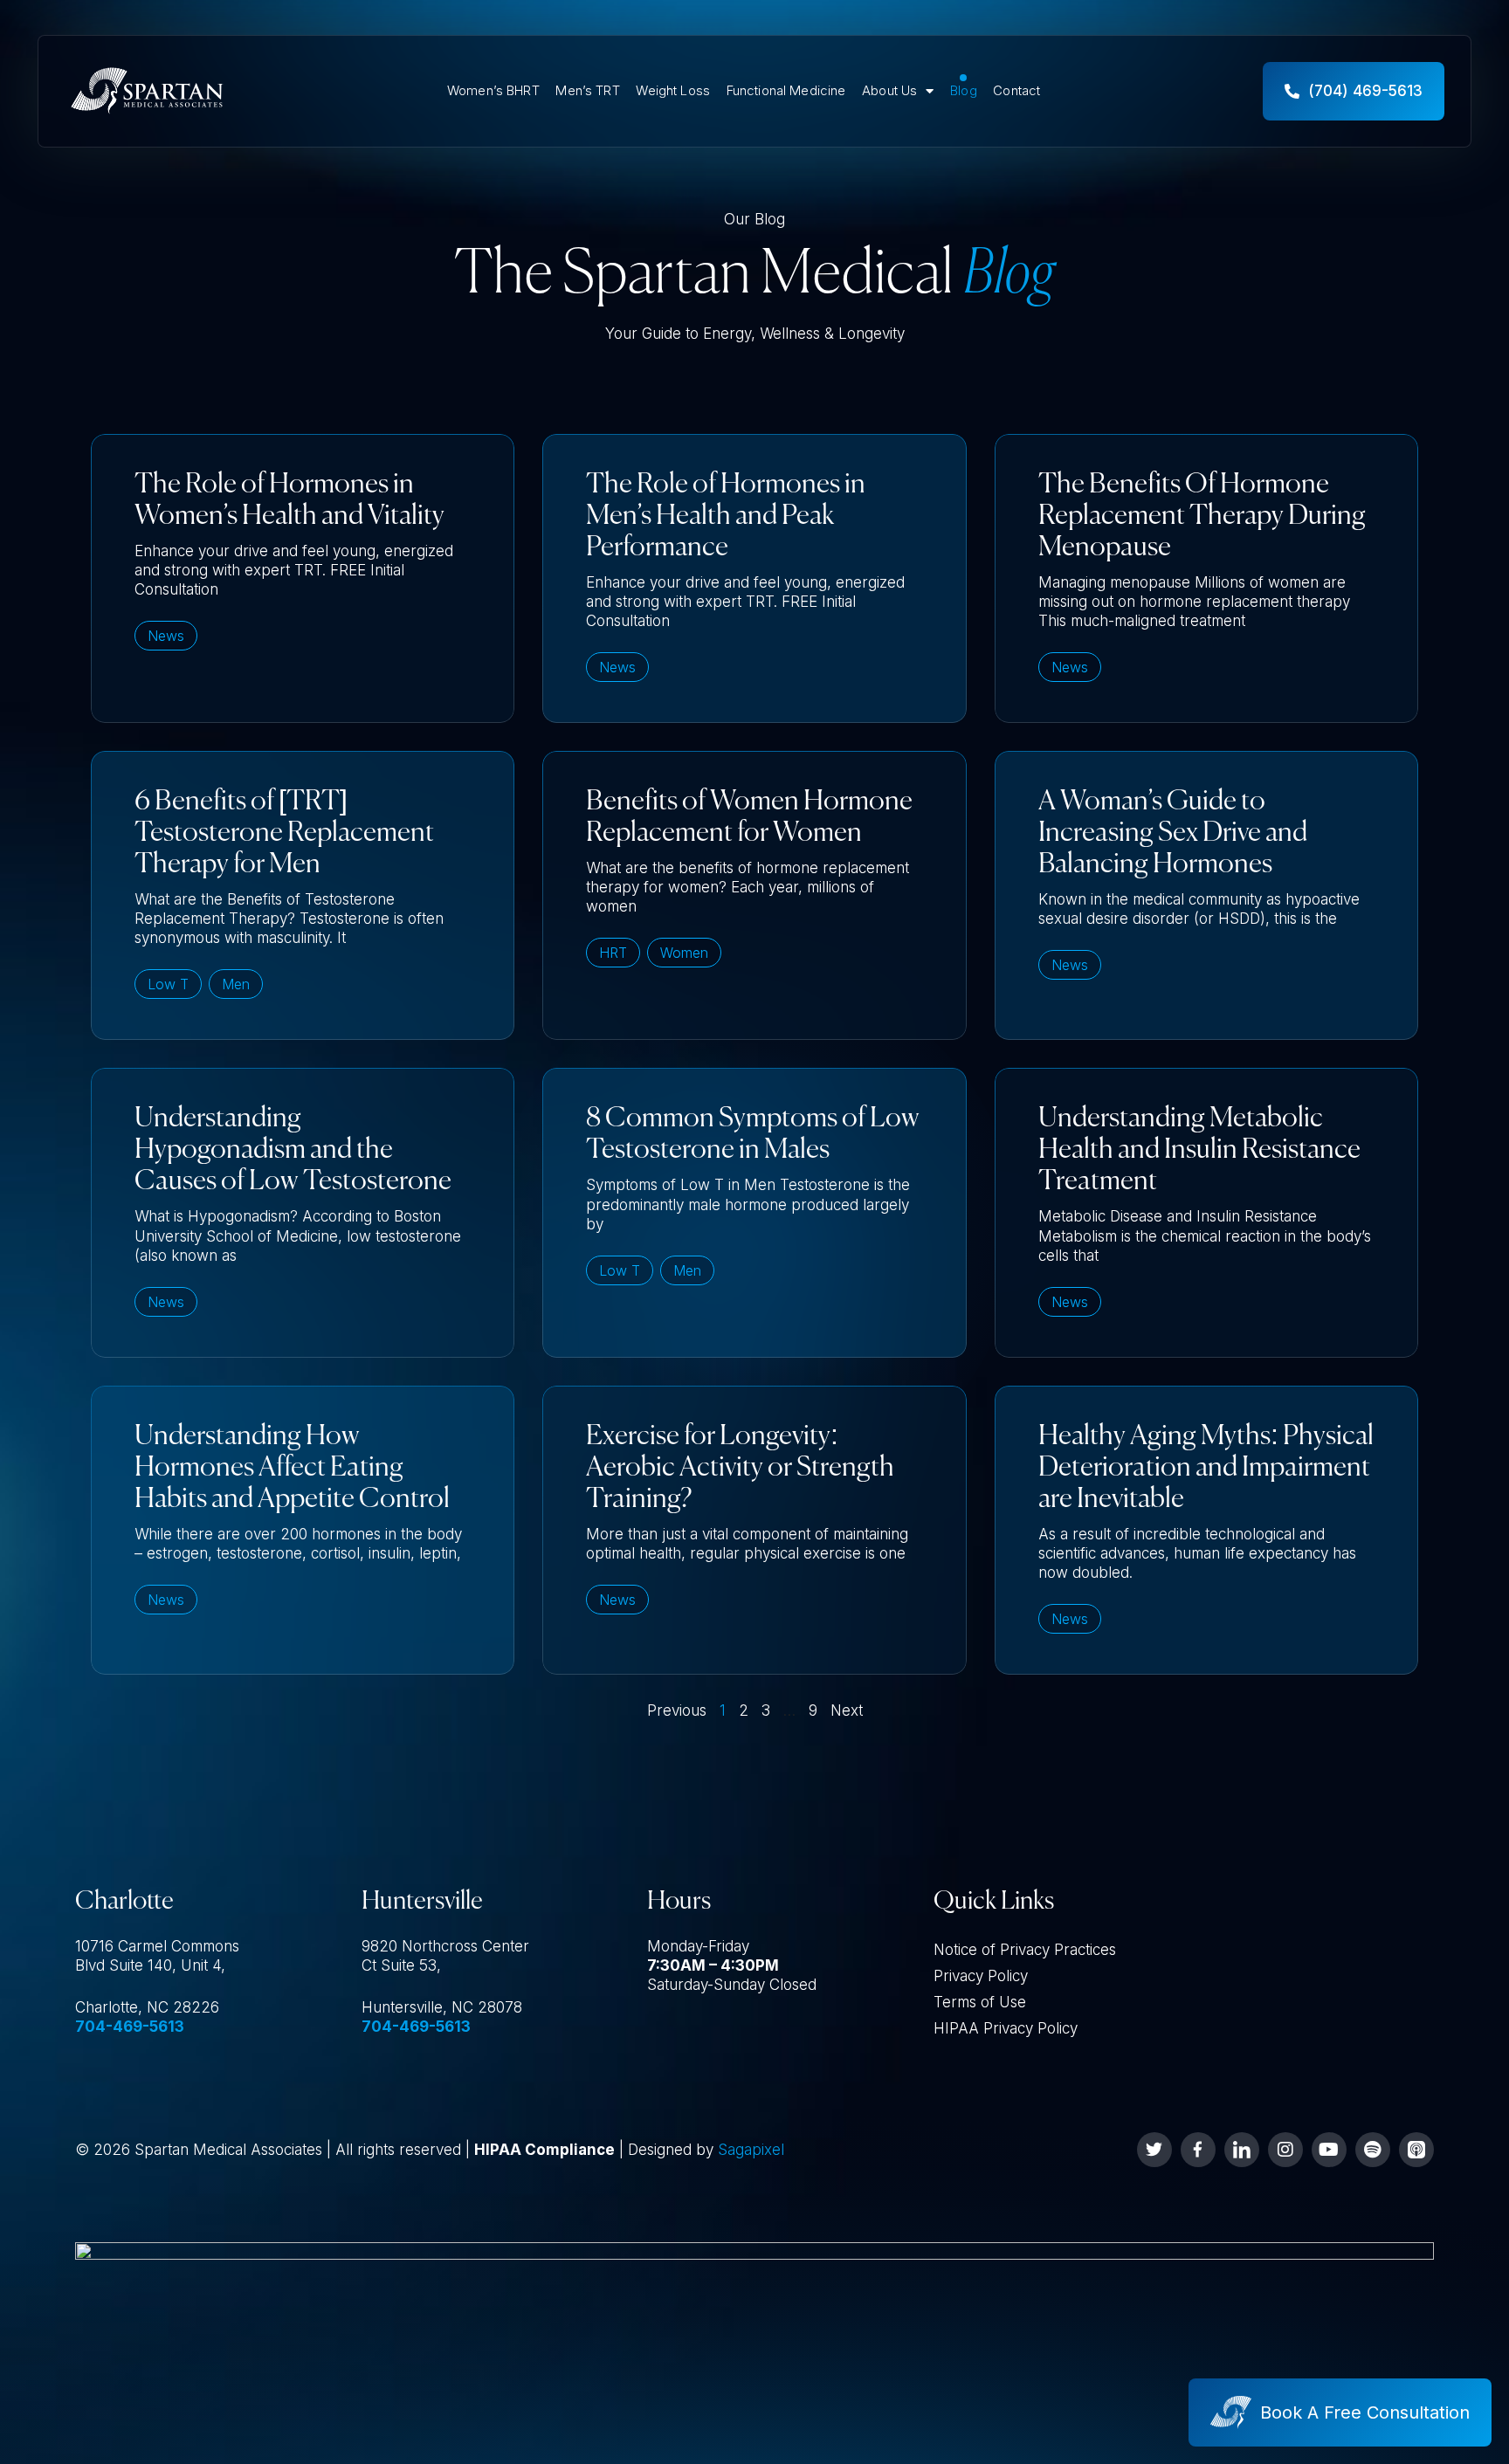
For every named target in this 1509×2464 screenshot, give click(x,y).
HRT (613, 953)
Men (236, 984)
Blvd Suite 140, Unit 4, (150, 1965)
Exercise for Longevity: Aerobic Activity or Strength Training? (740, 1468)
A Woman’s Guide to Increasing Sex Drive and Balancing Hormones (1173, 833)
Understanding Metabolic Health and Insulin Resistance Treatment (1199, 1150)
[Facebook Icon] (1198, 2150)
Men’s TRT (587, 91)
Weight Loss (673, 91)
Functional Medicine (786, 91)
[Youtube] (1329, 2150)
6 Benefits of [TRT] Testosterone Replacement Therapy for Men (284, 833)
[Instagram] (1285, 2150)
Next (847, 1710)
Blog (964, 91)
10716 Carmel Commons (157, 1946)
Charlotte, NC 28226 (147, 2007)
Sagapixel (751, 2150)
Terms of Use (980, 2002)
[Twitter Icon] (1154, 2150)
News (166, 636)
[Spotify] (1373, 2150)
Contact (1016, 91)
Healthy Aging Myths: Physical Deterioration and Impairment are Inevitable (1206, 1468)
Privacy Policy (981, 1976)
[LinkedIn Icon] (1242, 2150)
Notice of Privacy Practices (1025, 1950)
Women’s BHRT (493, 91)
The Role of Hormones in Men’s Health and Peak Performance (726, 516)
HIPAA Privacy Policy (1006, 2028)
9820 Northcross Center (445, 1946)
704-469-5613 (130, 2027)
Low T (168, 984)
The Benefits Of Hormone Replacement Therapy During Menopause (1202, 516)
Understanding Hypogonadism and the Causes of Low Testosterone (293, 1150)
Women (684, 953)
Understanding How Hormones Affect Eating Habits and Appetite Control (292, 1468)
